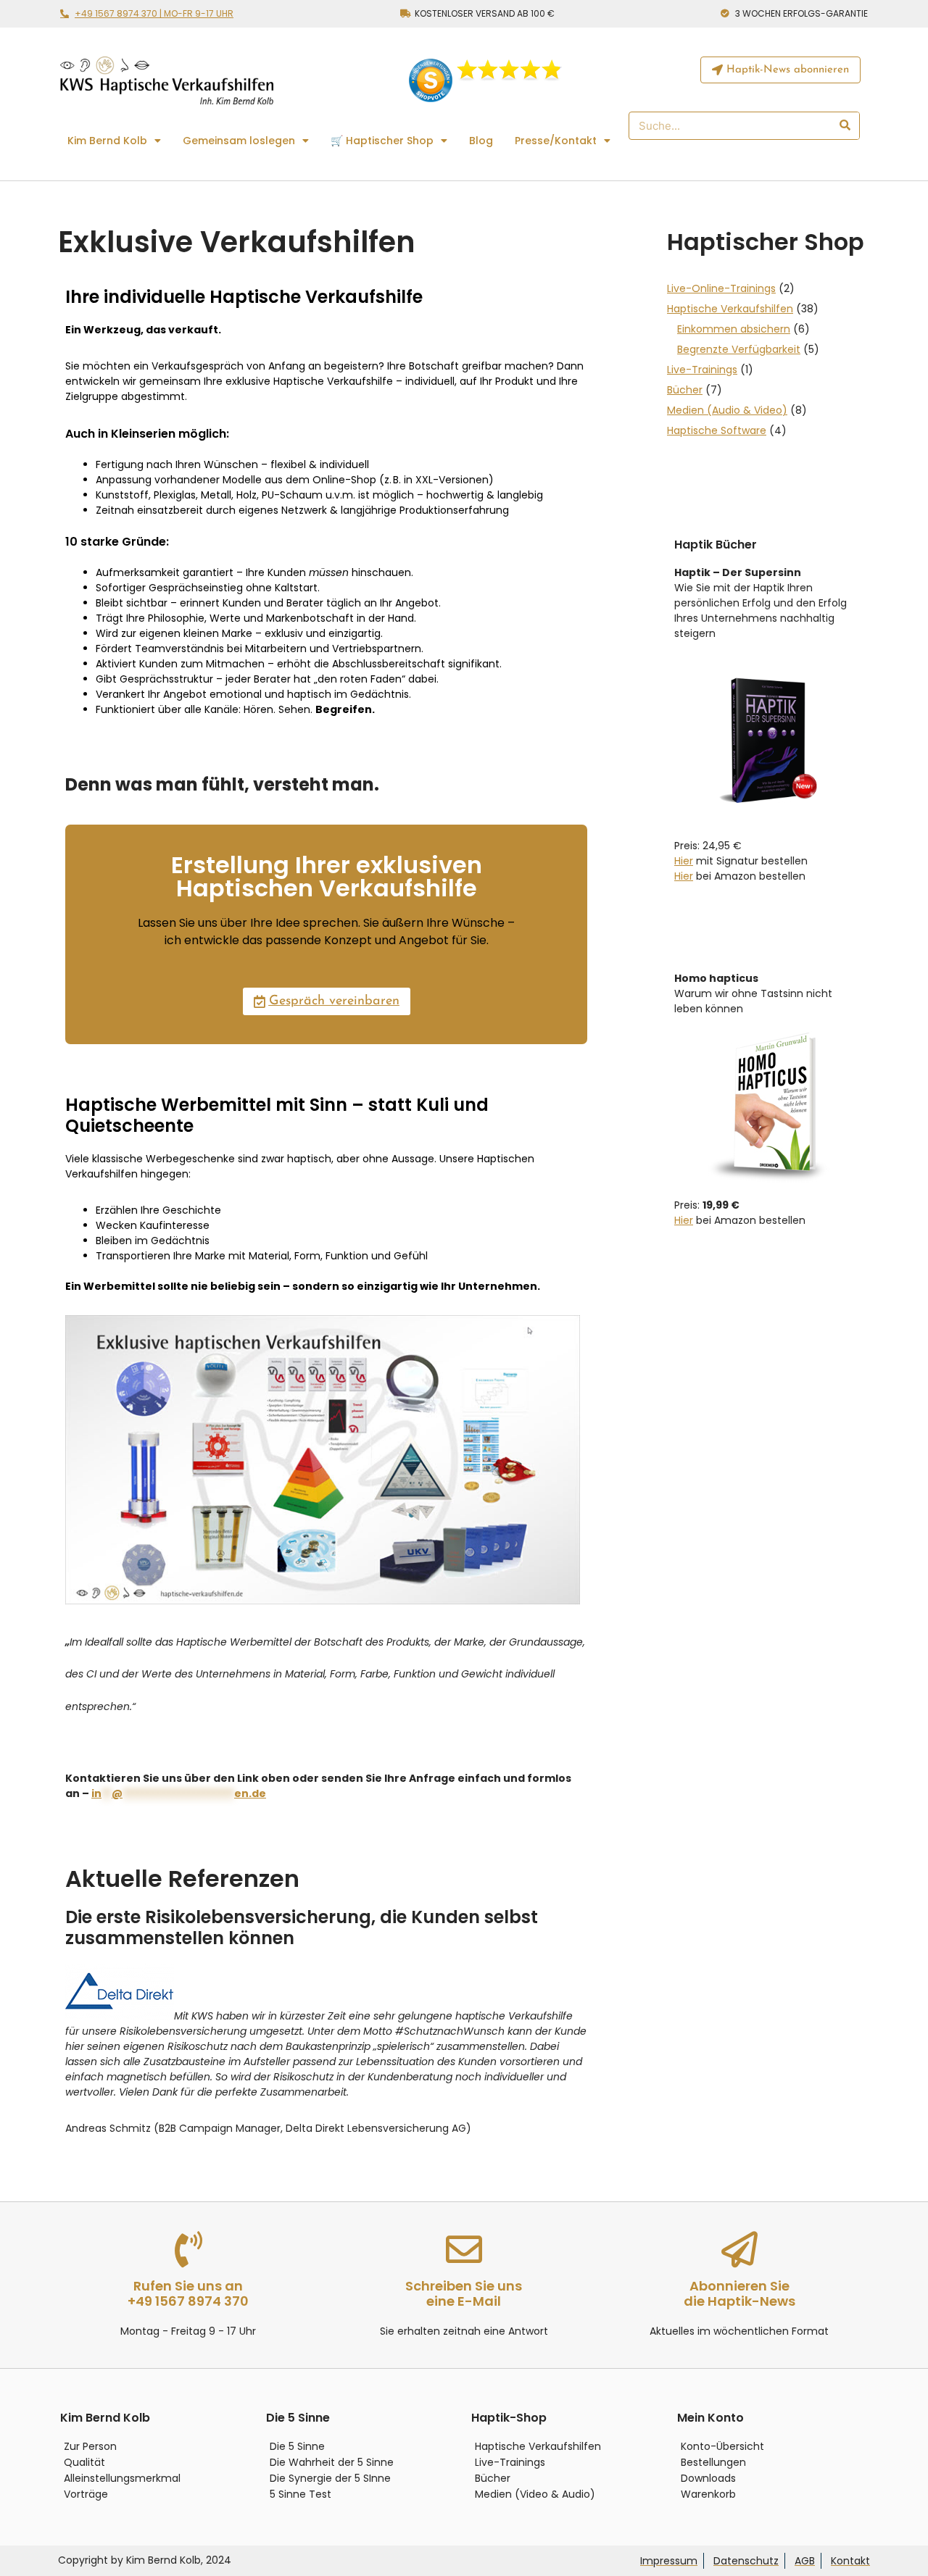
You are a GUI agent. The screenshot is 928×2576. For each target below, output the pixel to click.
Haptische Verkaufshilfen (730, 309)
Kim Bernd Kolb (107, 141)
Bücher (685, 390)
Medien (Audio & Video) (727, 410)
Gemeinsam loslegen (239, 141)
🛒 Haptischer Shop (382, 141)
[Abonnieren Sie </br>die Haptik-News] (739, 2249)
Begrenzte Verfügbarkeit (739, 349)
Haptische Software (717, 430)
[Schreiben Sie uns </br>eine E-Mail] (464, 2249)
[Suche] (844, 126)
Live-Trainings (702, 370)
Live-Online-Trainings (721, 288)
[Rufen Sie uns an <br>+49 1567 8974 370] (188, 2249)
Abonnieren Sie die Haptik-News (739, 2294)
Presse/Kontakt (556, 141)
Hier (684, 861)
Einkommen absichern (734, 329)
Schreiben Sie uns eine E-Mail (464, 2294)
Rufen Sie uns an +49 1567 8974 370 (188, 2294)
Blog (481, 141)
